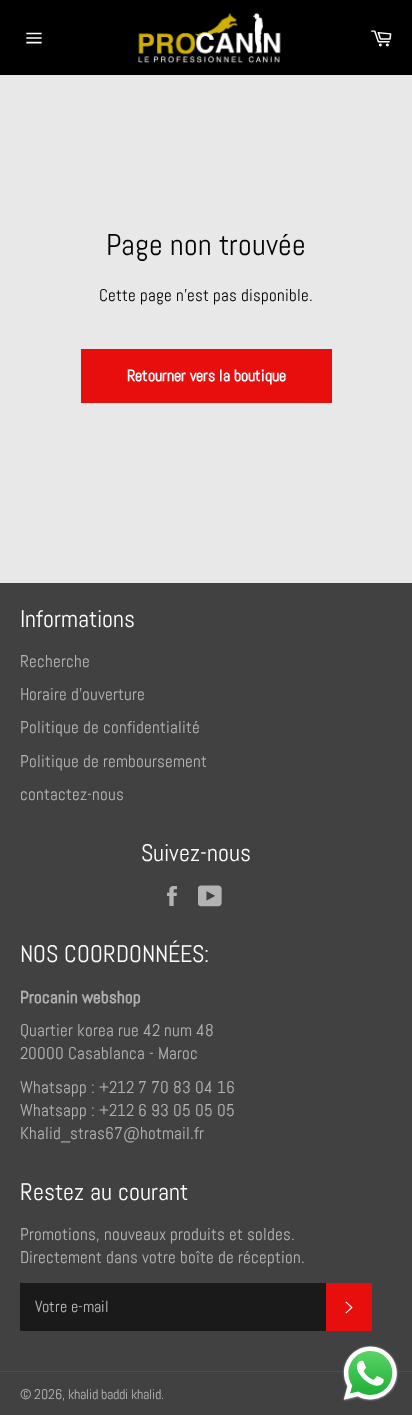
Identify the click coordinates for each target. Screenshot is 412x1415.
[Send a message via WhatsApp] (370, 1373)
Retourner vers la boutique (206, 375)
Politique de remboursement (113, 761)
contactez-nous (72, 794)
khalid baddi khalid (114, 1394)
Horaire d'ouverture (82, 694)
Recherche (55, 661)
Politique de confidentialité (110, 727)
